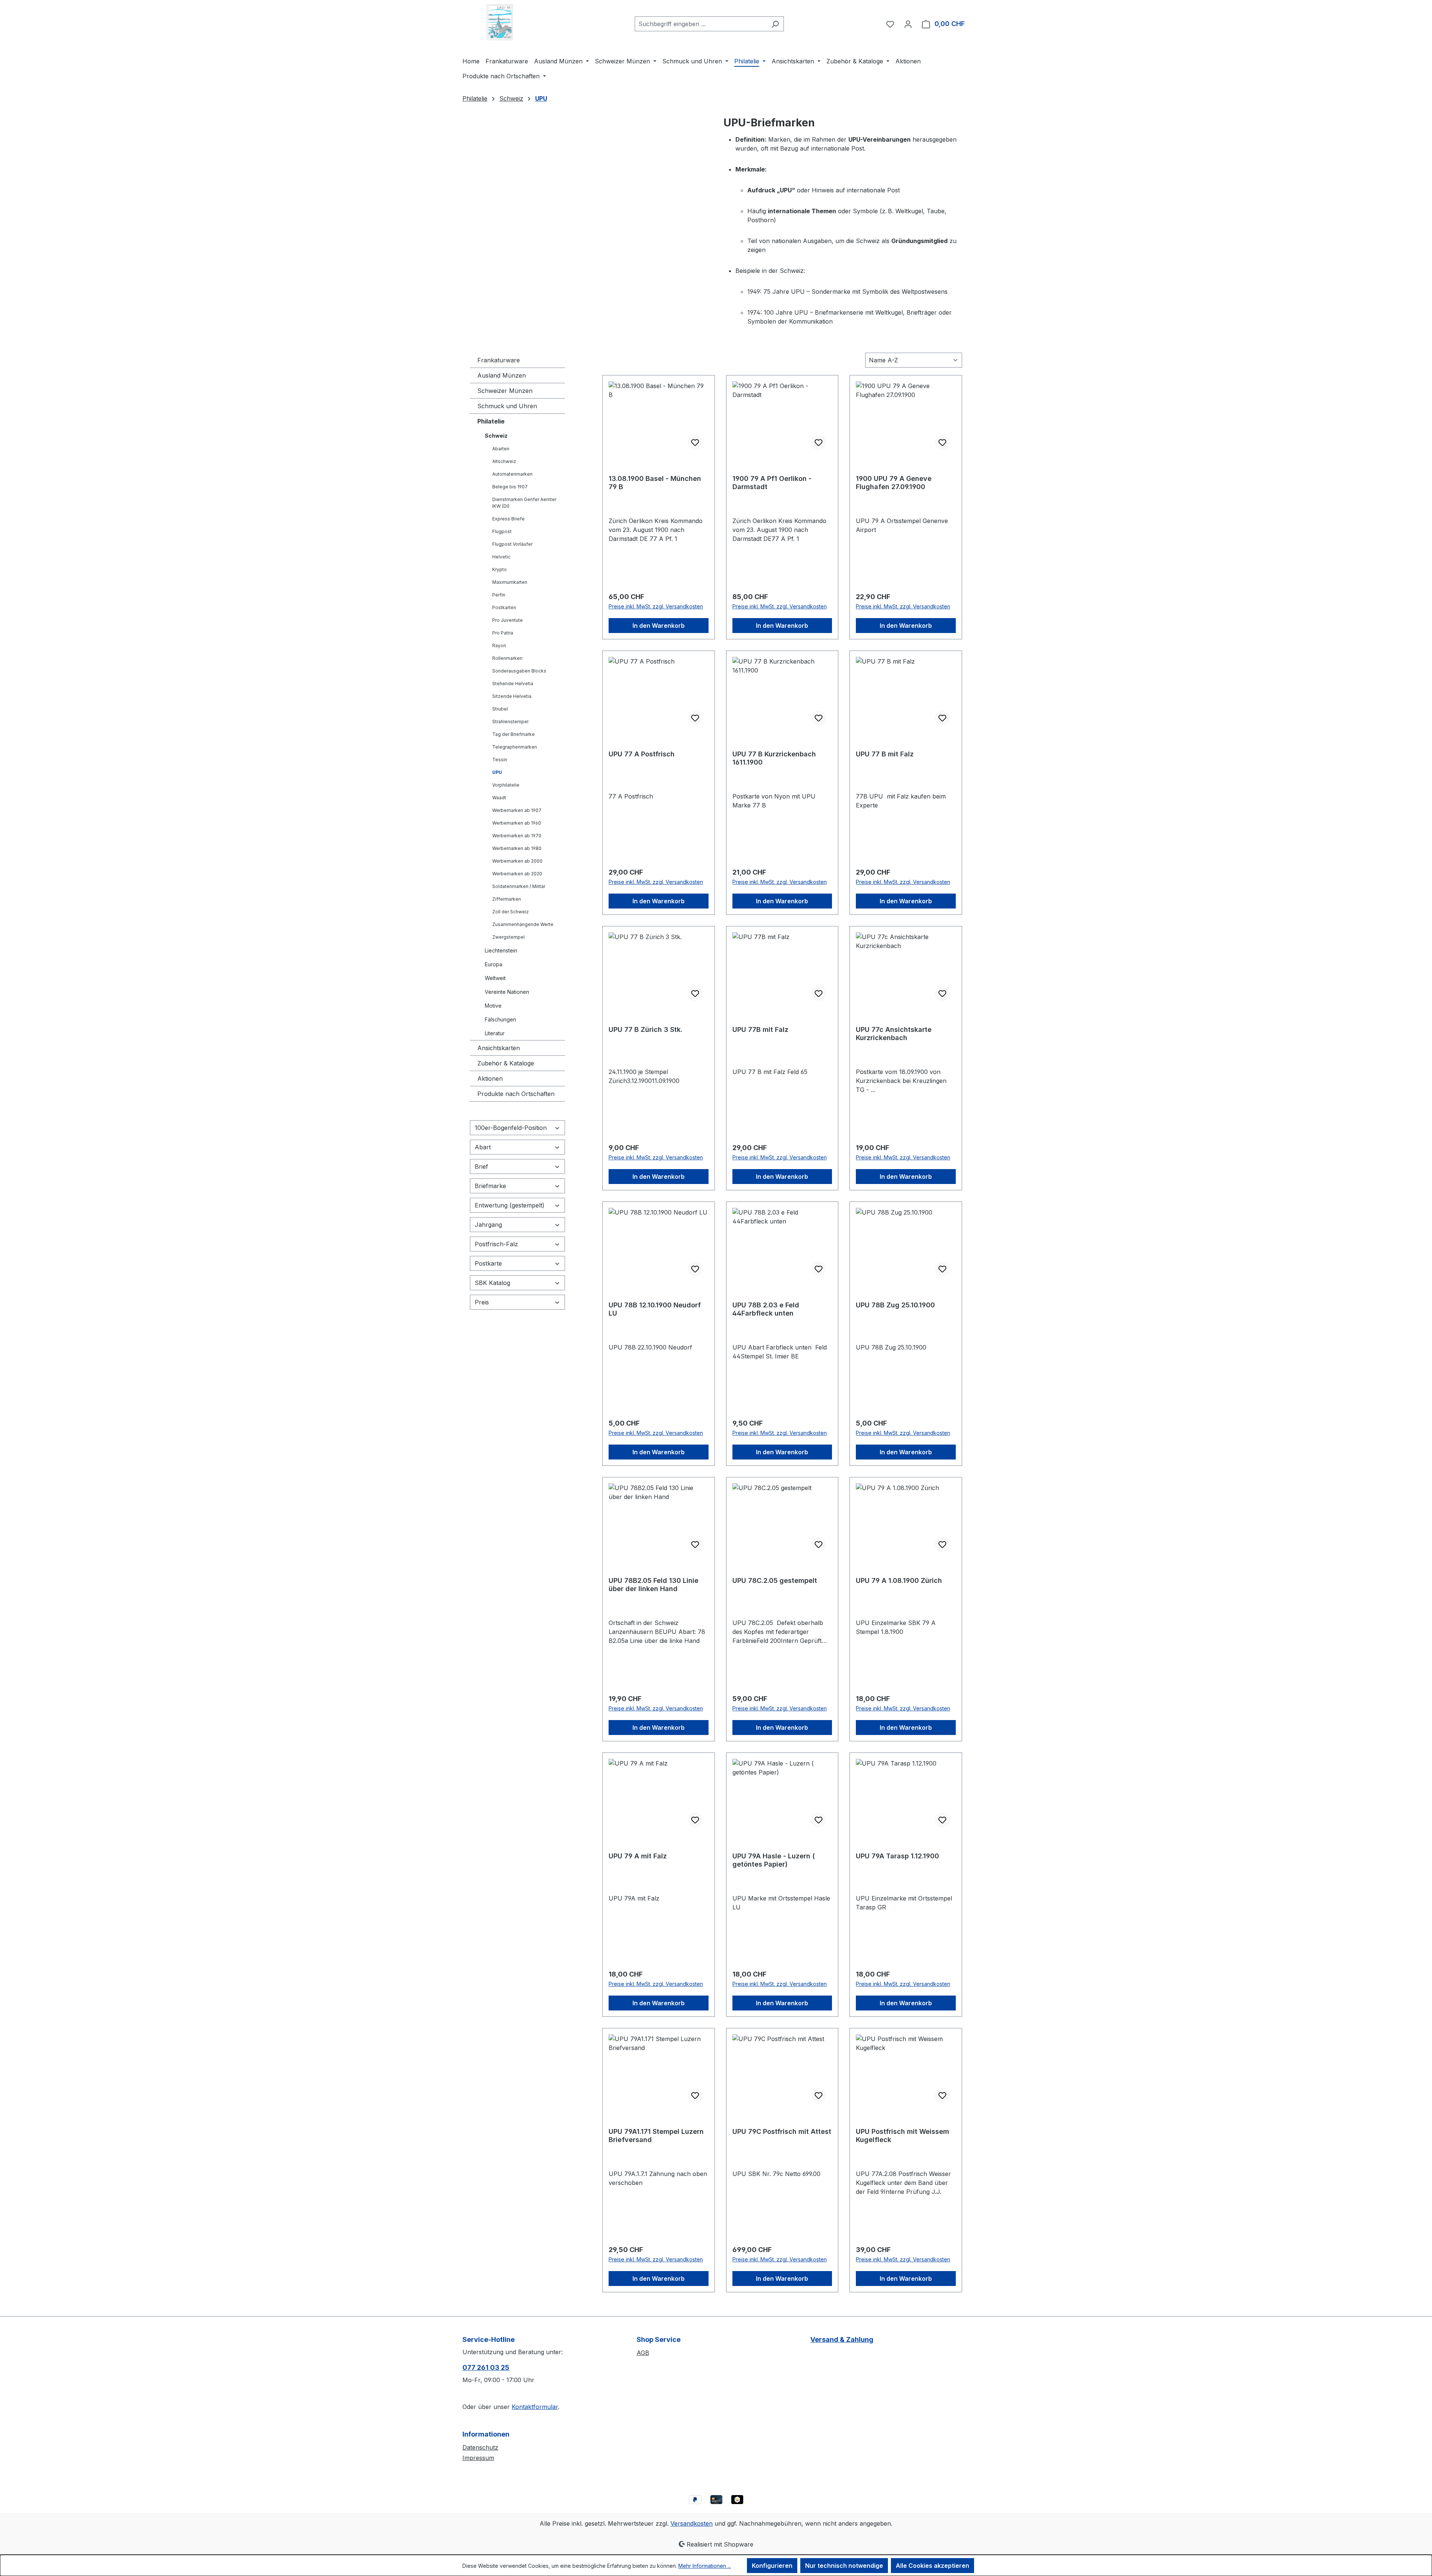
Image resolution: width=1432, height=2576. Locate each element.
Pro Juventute (508, 620)
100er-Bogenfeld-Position (511, 1128)
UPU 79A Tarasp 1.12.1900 (897, 1856)
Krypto (500, 569)
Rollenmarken (507, 658)
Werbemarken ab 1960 (517, 823)
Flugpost (502, 531)
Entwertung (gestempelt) (510, 1205)
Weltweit (495, 978)
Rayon (499, 645)
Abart (483, 1147)
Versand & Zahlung (842, 2339)
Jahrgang (488, 1225)
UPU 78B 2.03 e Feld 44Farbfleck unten (766, 1309)
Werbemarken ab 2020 (517, 874)
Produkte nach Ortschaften (516, 1094)
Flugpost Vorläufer (512, 544)
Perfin (499, 595)
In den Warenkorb (659, 626)
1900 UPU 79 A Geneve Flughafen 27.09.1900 (894, 483)
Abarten (501, 449)
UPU (497, 772)
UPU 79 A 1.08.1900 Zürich (899, 1580)
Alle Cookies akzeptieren (932, 2566)
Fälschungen (500, 1019)
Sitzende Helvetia (512, 696)
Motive (493, 1006)
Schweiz (496, 436)
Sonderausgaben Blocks (519, 671)
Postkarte (488, 1263)
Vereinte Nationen (507, 992)
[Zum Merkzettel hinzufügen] (695, 443)
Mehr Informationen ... (705, 2566)
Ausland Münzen (502, 375)
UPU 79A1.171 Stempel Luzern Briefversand (656, 2136)
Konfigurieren (772, 2566)
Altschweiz (504, 461)
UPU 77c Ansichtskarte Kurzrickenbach (894, 1034)
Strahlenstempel (510, 722)
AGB (643, 2353)
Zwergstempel (508, 937)
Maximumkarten (510, 582)
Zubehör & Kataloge (506, 1063)
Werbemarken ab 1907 (517, 810)
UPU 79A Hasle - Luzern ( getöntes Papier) (774, 1860)
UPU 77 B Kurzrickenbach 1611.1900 (774, 758)
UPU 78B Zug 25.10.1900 (895, 1305)
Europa (494, 964)
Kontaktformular (535, 2407)
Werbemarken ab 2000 (517, 861)
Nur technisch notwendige (844, 2566)
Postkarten (504, 607)
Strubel (500, 709)
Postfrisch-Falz (496, 1244)
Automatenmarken (512, 474)
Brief (481, 1166)
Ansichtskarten (499, 1048)
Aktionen (490, 1078)
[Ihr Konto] (908, 24)
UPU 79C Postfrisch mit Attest (782, 2131)
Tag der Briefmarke (514, 734)
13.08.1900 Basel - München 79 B (655, 483)
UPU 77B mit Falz (760, 1029)
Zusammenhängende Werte (523, 924)
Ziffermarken (507, 899)
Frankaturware (499, 360)
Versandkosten (692, 2523)
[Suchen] (775, 24)
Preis (482, 1302)
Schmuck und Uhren (507, 406)
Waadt (499, 798)
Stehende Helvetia (513, 684)
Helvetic (501, 557)
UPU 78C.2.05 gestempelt (775, 1580)
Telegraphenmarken (515, 747)
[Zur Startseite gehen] (500, 22)
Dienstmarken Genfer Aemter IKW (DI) (524, 503)
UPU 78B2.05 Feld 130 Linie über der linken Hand (654, 1585)
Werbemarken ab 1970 (517, 836)
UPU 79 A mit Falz (638, 1856)
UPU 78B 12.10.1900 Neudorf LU (655, 1309)
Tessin (500, 760)
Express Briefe (508, 519)
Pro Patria (503, 633)
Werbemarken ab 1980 (517, 848)
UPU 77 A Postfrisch (642, 754)
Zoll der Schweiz (511, 912)
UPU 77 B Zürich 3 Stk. (646, 1029)
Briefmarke (490, 1186)
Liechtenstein (501, 950)
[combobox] (701, 24)
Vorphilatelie (506, 785)
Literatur (495, 1033)
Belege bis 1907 (510, 487)
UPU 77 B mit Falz (885, 754)
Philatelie (491, 421)
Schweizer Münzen (505, 391)
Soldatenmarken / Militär (519, 886)
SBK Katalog (492, 1283)
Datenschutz (480, 2447)
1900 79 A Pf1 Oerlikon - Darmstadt (772, 483)
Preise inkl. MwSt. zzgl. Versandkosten (656, 606)
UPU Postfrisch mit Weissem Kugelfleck (902, 2136)
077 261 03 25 (486, 2367)
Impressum (478, 2458)
